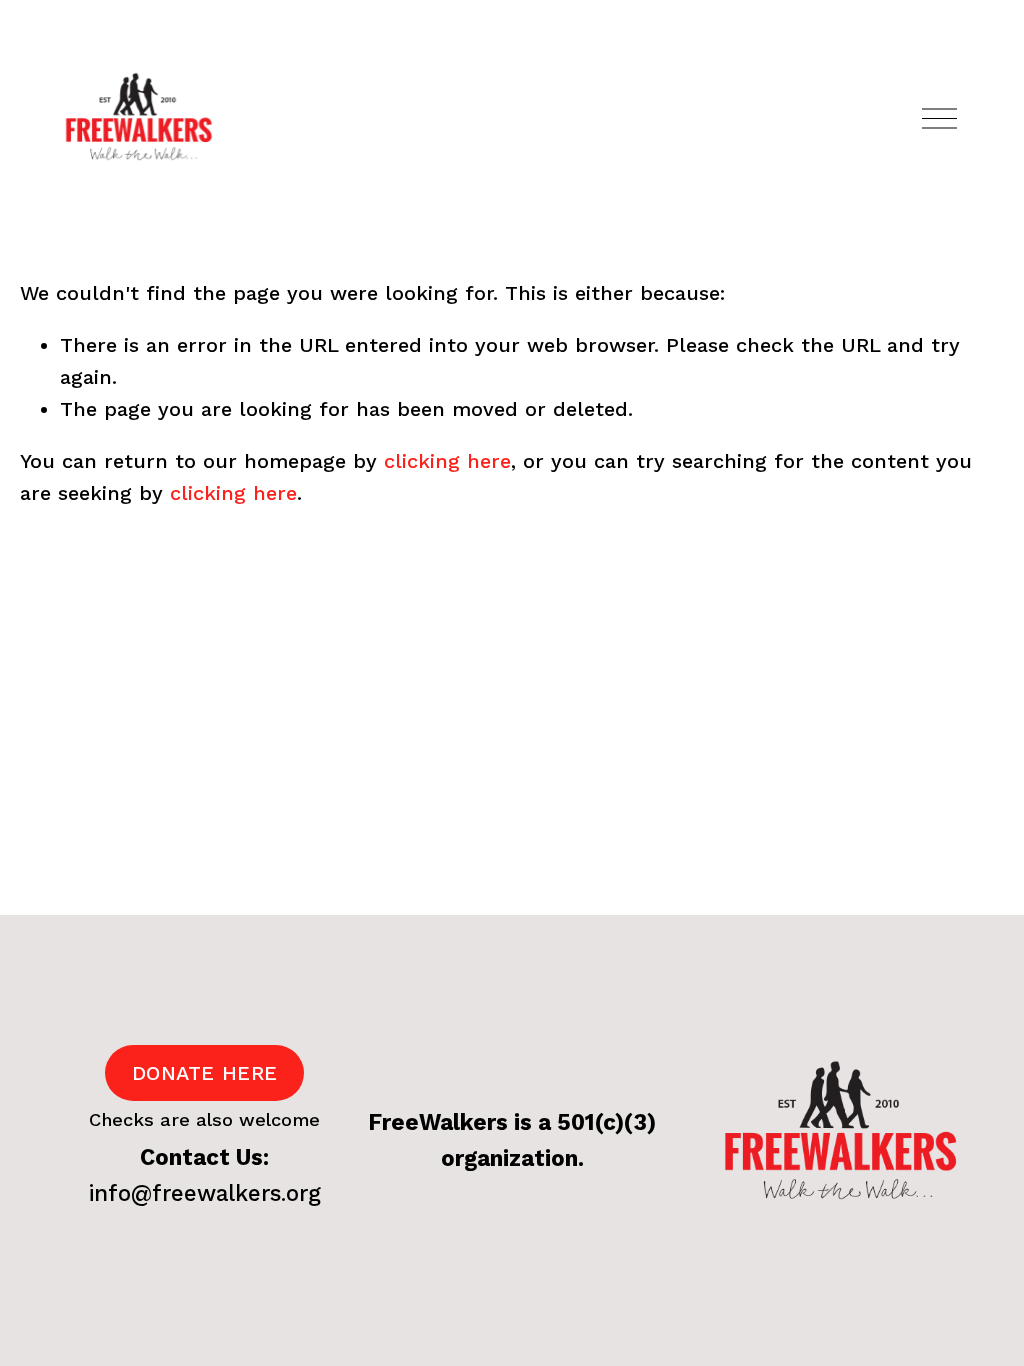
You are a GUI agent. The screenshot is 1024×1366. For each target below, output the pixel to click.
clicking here (447, 461)
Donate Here (204, 1073)
